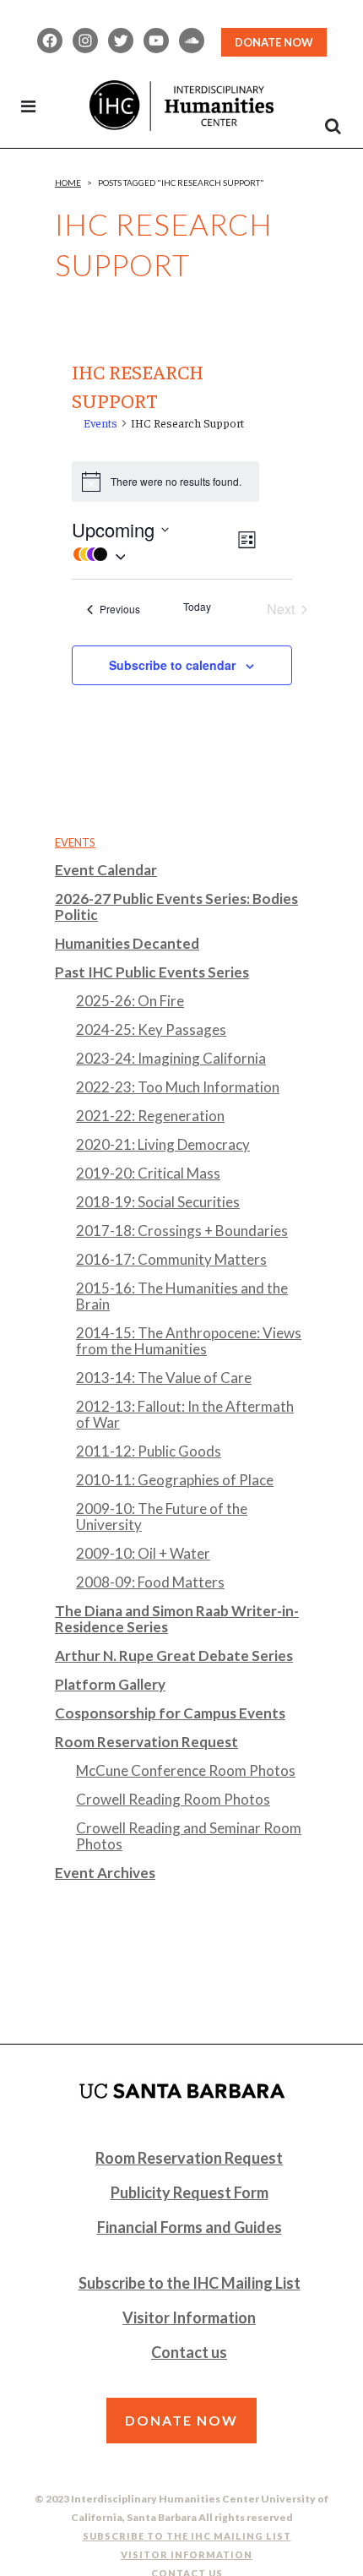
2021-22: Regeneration (150, 1116)
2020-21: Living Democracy (163, 1144)
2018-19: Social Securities (158, 1202)
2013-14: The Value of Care (164, 1378)
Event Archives (105, 1873)
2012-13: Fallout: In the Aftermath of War (185, 1414)
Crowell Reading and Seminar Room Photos (189, 1836)
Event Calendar (106, 870)
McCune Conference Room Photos (186, 1770)
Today (197, 607)
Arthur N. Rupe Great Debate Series (174, 1656)
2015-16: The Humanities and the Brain (182, 1296)
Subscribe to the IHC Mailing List (190, 2283)
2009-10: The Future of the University (162, 1517)
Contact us (189, 2352)
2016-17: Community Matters (171, 1259)
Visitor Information (189, 2317)
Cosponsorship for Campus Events (170, 1713)
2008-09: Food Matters (150, 1582)
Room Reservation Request (146, 1742)
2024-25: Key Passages (151, 1029)
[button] (153, 554)
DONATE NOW (274, 42)
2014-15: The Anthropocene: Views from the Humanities (189, 1341)
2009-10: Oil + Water (143, 1553)
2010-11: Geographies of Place (175, 1480)
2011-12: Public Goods (149, 1451)
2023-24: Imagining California (171, 1058)
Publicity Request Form (190, 2192)
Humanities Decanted (127, 943)
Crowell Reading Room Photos (173, 1799)
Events (100, 422)
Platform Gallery (110, 1684)
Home (68, 182)
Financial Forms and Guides (190, 2227)
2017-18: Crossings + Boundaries (182, 1231)
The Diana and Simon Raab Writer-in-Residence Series (177, 1619)
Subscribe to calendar (172, 665)
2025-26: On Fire (130, 1001)
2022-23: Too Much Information (178, 1087)
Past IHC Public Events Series (152, 972)
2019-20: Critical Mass (148, 1173)
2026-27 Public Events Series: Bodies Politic (176, 907)
